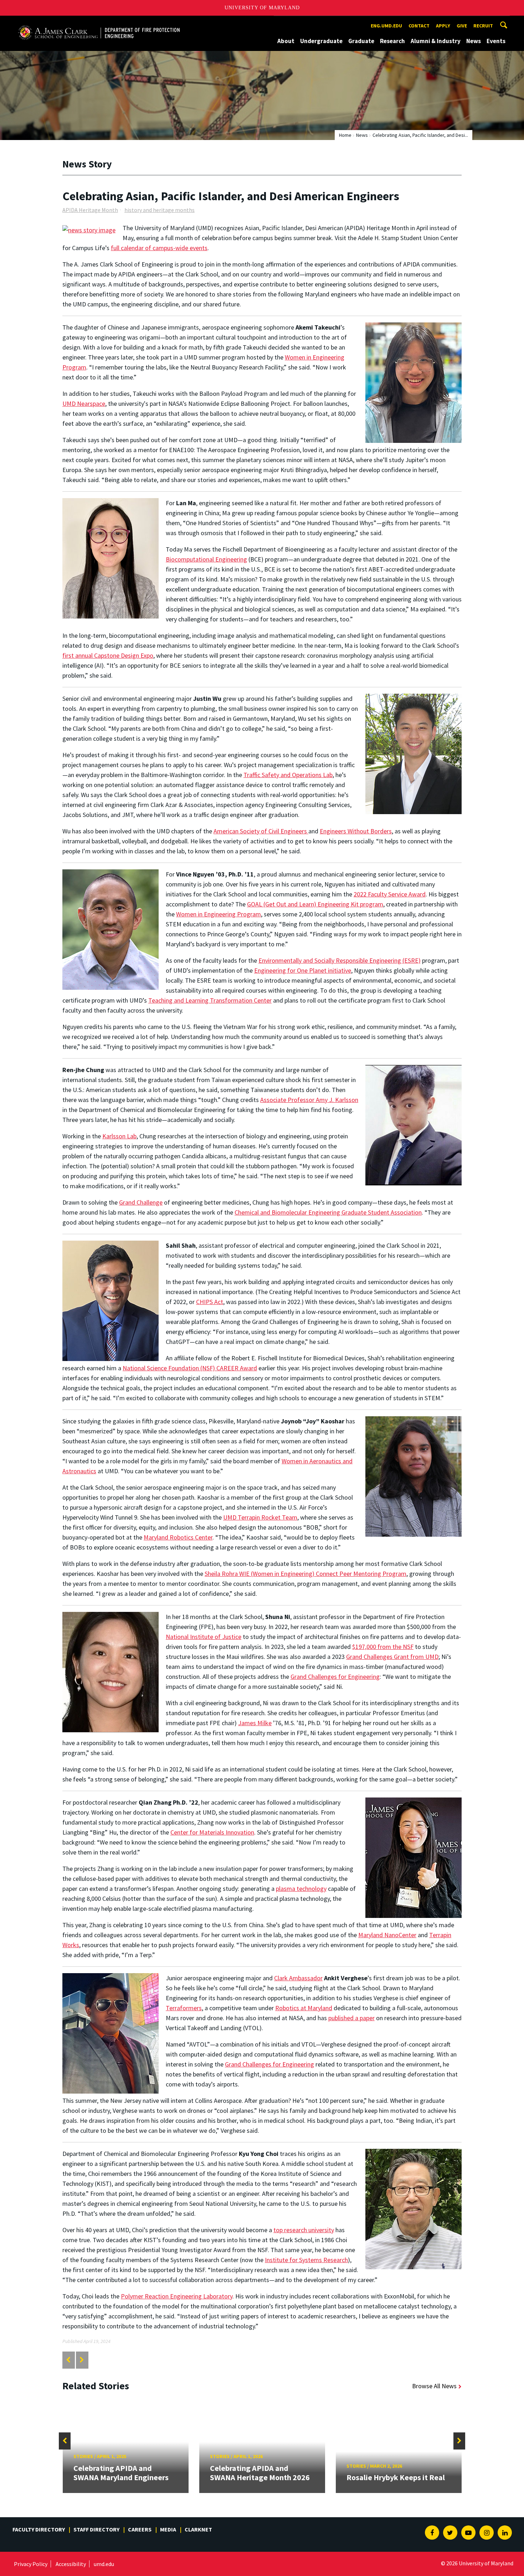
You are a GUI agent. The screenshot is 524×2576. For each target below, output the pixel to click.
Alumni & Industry (436, 41)
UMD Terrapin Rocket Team (260, 1517)
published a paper (351, 2018)
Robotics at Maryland (304, 2008)
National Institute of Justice (204, 1637)
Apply (443, 26)
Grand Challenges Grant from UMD (392, 1657)
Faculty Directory (39, 2529)
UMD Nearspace (84, 404)
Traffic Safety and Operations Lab (288, 775)
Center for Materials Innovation (212, 1832)
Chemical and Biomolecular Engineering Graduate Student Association (328, 1212)
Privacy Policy (31, 2564)
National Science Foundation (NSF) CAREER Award (190, 1368)
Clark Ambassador (298, 1978)
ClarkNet (198, 2529)
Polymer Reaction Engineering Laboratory (177, 2296)
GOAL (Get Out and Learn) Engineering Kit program (315, 904)
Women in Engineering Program (219, 914)
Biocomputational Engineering (206, 559)
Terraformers (184, 2008)
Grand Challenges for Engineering (335, 1677)
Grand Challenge (141, 1202)
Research (392, 41)
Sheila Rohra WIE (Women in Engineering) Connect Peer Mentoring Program (305, 1574)
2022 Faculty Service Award (390, 894)
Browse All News (434, 2386)
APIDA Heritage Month (90, 210)
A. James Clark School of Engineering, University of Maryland (99, 22)
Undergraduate (321, 41)
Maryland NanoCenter (387, 1935)
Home (345, 135)
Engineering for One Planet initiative (303, 970)
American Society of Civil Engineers (261, 831)
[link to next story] (82, 2360)
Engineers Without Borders (356, 831)
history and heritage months (160, 210)
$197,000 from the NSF (383, 1647)
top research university (304, 2230)
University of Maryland (262, 8)
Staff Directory (96, 2529)
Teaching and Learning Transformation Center (210, 1000)
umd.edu (104, 2564)
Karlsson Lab (119, 1136)
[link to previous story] (68, 2360)
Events (496, 41)
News (474, 41)
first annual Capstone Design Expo (108, 655)
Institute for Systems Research (306, 2260)
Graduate (361, 41)
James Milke (255, 1723)
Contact (419, 26)
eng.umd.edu (386, 26)
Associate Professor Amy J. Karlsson (309, 1100)
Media (168, 2529)
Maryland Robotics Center (178, 1537)
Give (462, 26)
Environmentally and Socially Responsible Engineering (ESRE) (340, 960)
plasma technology (301, 1889)
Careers (140, 2529)
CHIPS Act (210, 1302)
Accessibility (71, 2564)
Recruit (483, 26)
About (286, 41)
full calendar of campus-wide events (159, 248)
